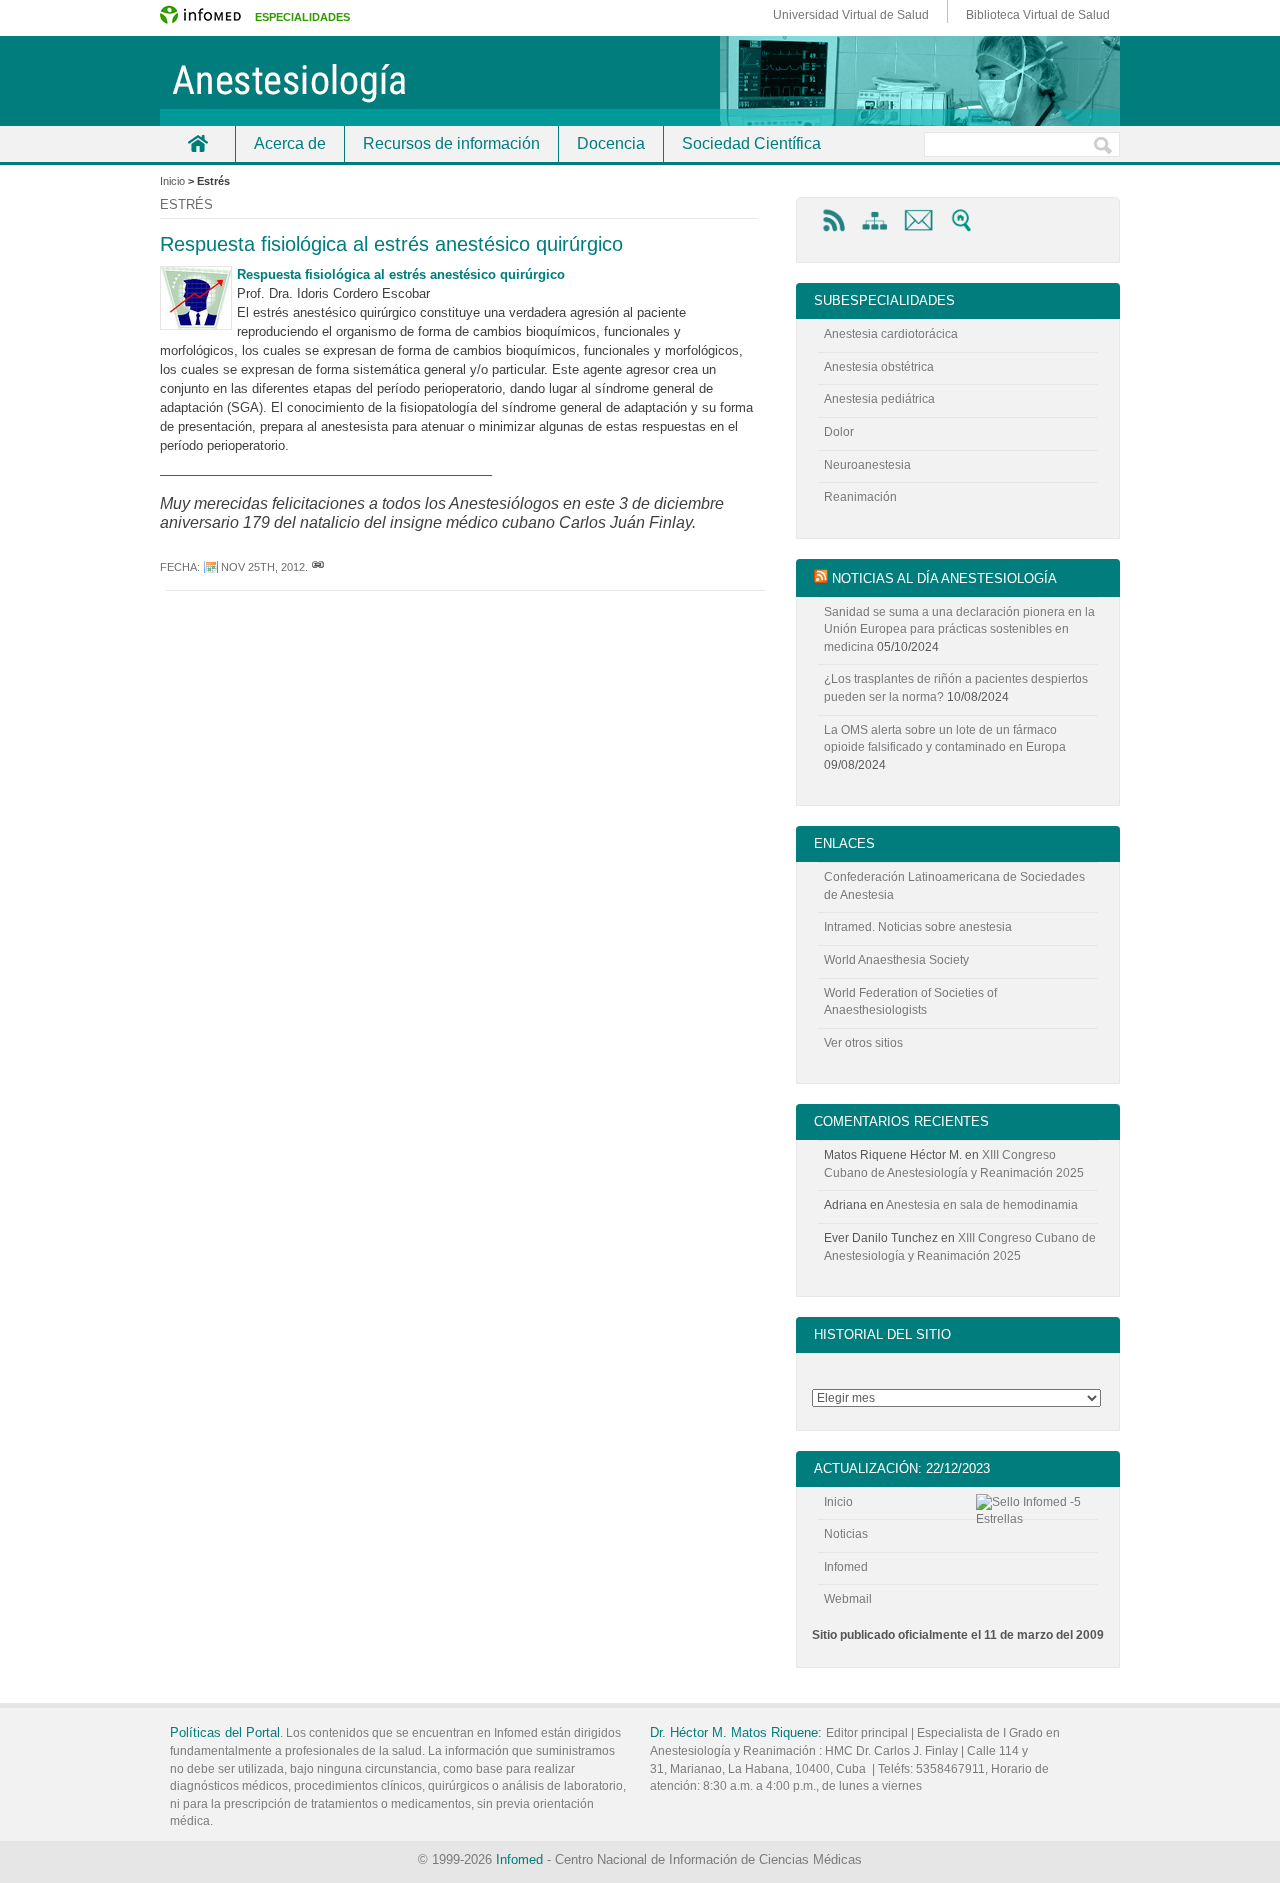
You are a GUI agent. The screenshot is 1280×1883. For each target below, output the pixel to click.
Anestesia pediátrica (879, 399)
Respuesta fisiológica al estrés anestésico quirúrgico (391, 244)
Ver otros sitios (863, 1043)
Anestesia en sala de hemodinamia (982, 1205)
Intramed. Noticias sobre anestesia (918, 927)
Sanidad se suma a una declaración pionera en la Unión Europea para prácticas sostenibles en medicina (959, 629)
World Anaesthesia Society (896, 960)
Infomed (846, 1567)
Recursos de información (451, 143)
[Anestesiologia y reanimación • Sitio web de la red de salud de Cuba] (640, 81)
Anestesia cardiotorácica (891, 334)
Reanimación (860, 497)
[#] (318, 567)
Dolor (839, 432)
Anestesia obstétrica (879, 367)
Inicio (197, 143)
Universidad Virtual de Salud (851, 15)
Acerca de (290, 143)
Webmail (848, 1599)
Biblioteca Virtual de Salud (1038, 15)
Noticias (846, 1534)
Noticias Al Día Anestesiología (944, 578)
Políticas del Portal (225, 1732)
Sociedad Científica (751, 143)
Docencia (611, 143)
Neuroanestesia (867, 465)
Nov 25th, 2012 (263, 567)
